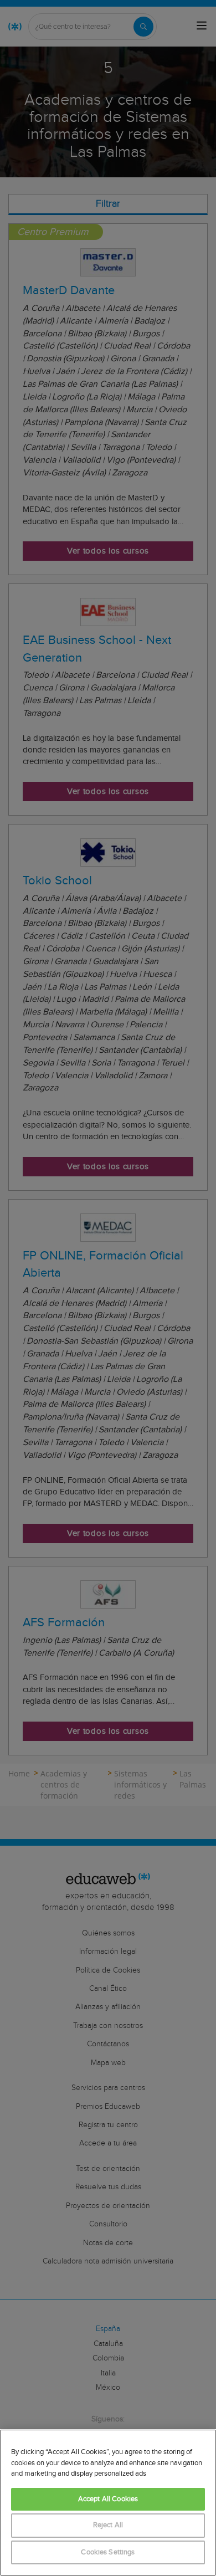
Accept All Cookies (108, 2499)
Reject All (108, 2525)
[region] (108, 2503)
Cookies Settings (108, 2552)
